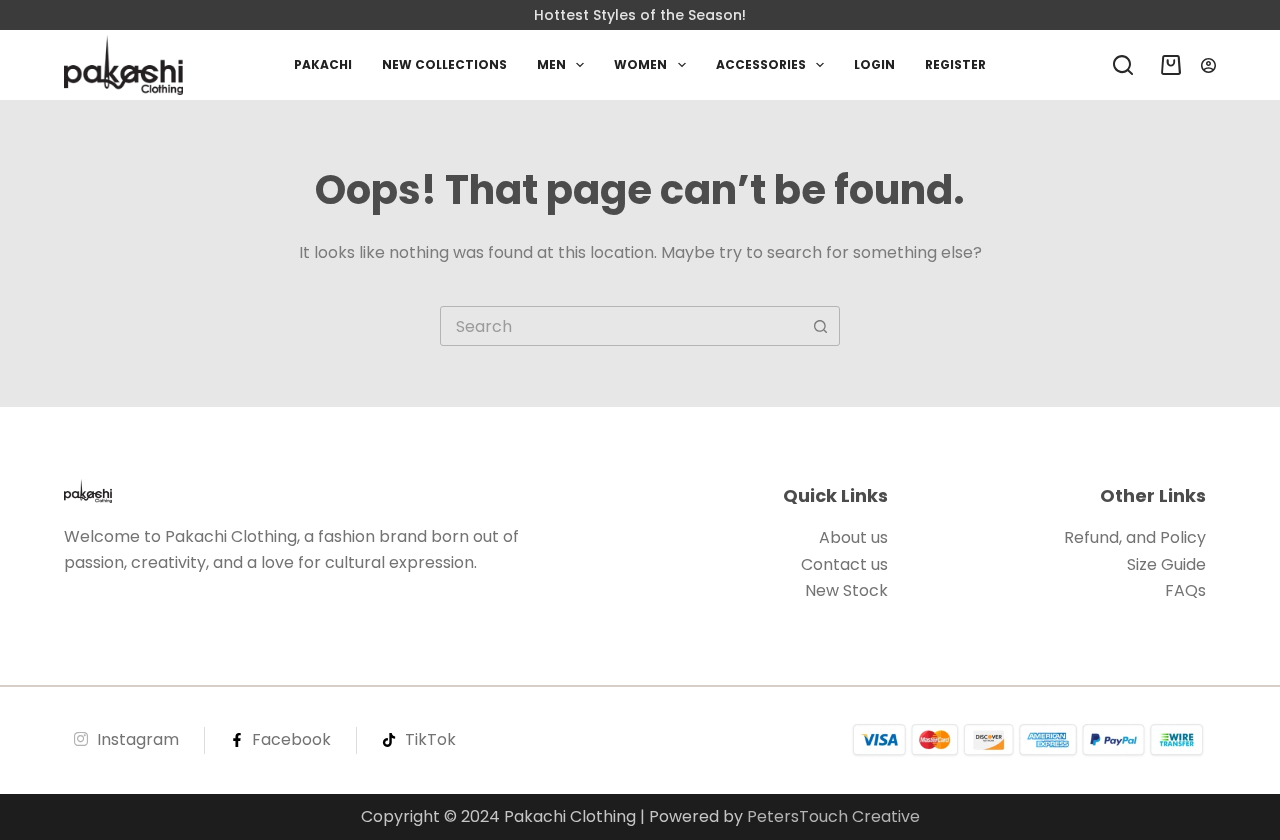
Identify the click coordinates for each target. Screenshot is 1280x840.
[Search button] (820, 326)
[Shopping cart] (1167, 65)
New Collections (444, 64)
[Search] (1123, 65)
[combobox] (621, 326)
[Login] (1208, 65)
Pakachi (323, 64)
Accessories (761, 64)
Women (640, 64)
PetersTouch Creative (833, 816)
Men (551, 64)
